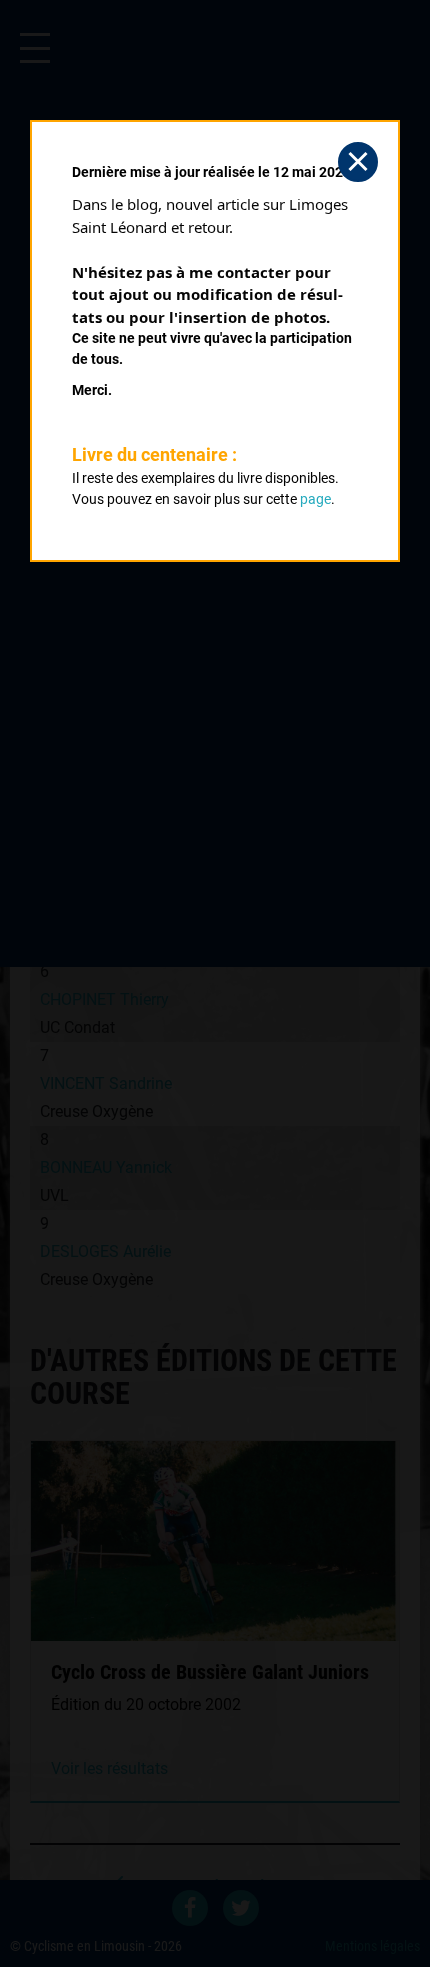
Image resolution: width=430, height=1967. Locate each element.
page (315, 499)
